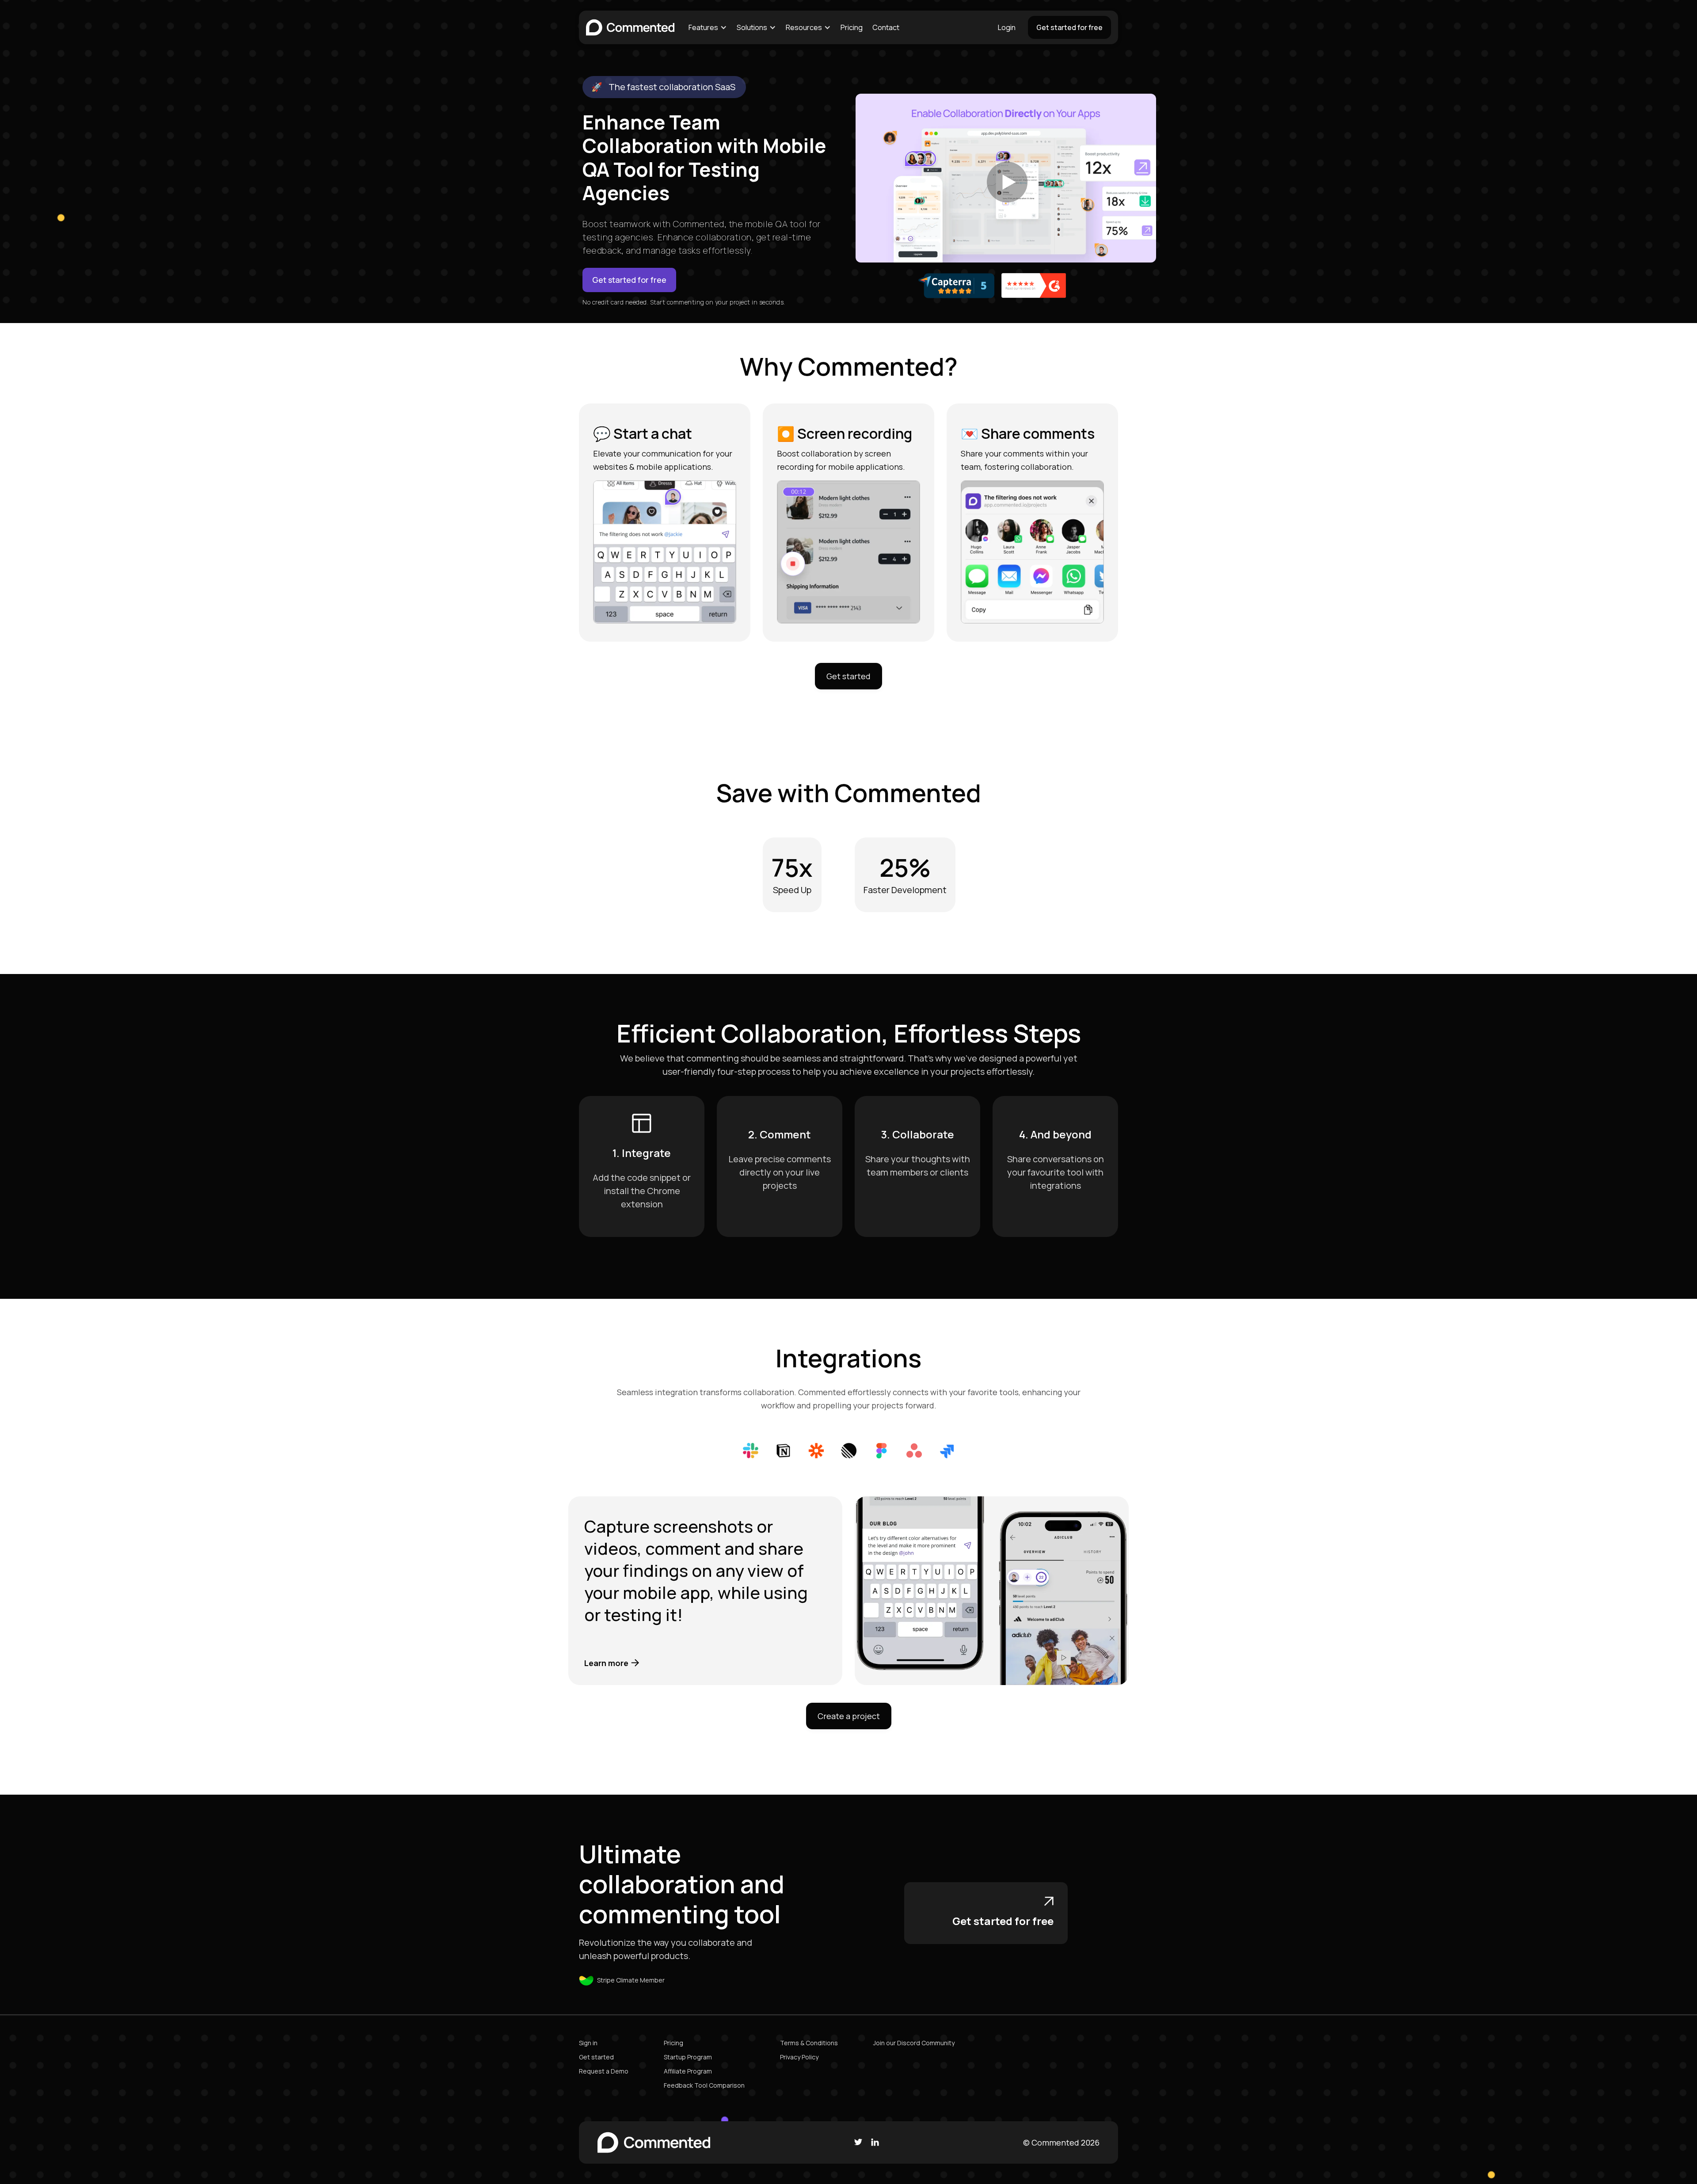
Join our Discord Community (914, 2043)
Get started (848, 676)
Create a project (849, 1716)
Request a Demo (604, 2071)
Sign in (588, 2043)
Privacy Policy (799, 2057)
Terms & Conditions (809, 2043)
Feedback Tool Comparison (704, 2085)
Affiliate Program (688, 2071)
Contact (886, 27)
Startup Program (688, 2057)
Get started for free (1069, 27)
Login (1007, 27)
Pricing (852, 27)
